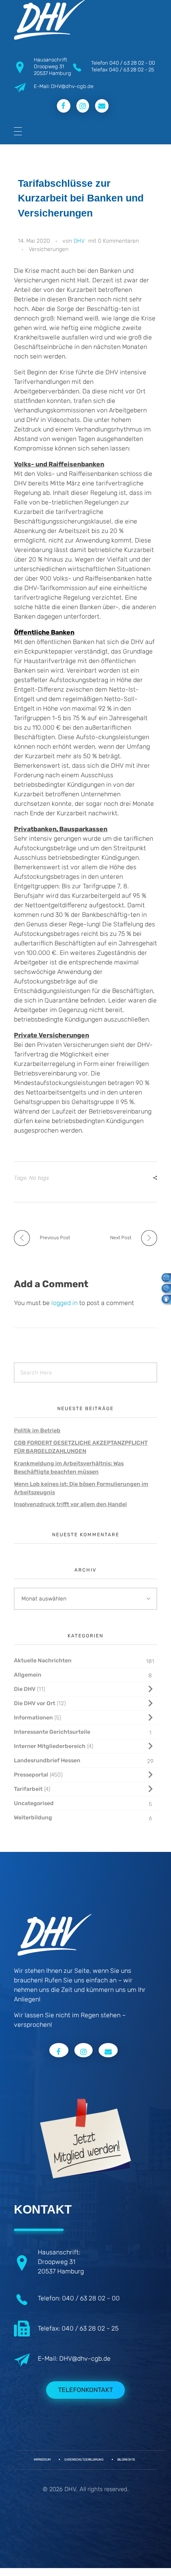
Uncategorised (34, 1803)
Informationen (33, 1718)
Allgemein (28, 1675)
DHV (79, 241)
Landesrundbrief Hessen (47, 1760)
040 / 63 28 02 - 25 (131, 70)
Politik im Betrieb (37, 1431)
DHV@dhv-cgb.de (85, 2358)
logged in (65, 1303)
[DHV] (49, 20)
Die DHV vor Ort (35, 1703)
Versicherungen (49, 249)
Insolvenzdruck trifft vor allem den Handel (70, 1504)
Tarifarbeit (28, 1789)
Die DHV (25, 1689)
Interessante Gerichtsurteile (52, 1732)
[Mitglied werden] (164, 1299)
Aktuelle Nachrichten (43, 1661)
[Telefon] (164, 1288)
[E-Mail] (164, 1277)
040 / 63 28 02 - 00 (132, 63)
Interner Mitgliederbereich (50, 1746)
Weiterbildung (33, 1818)
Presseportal (31, 1775)
